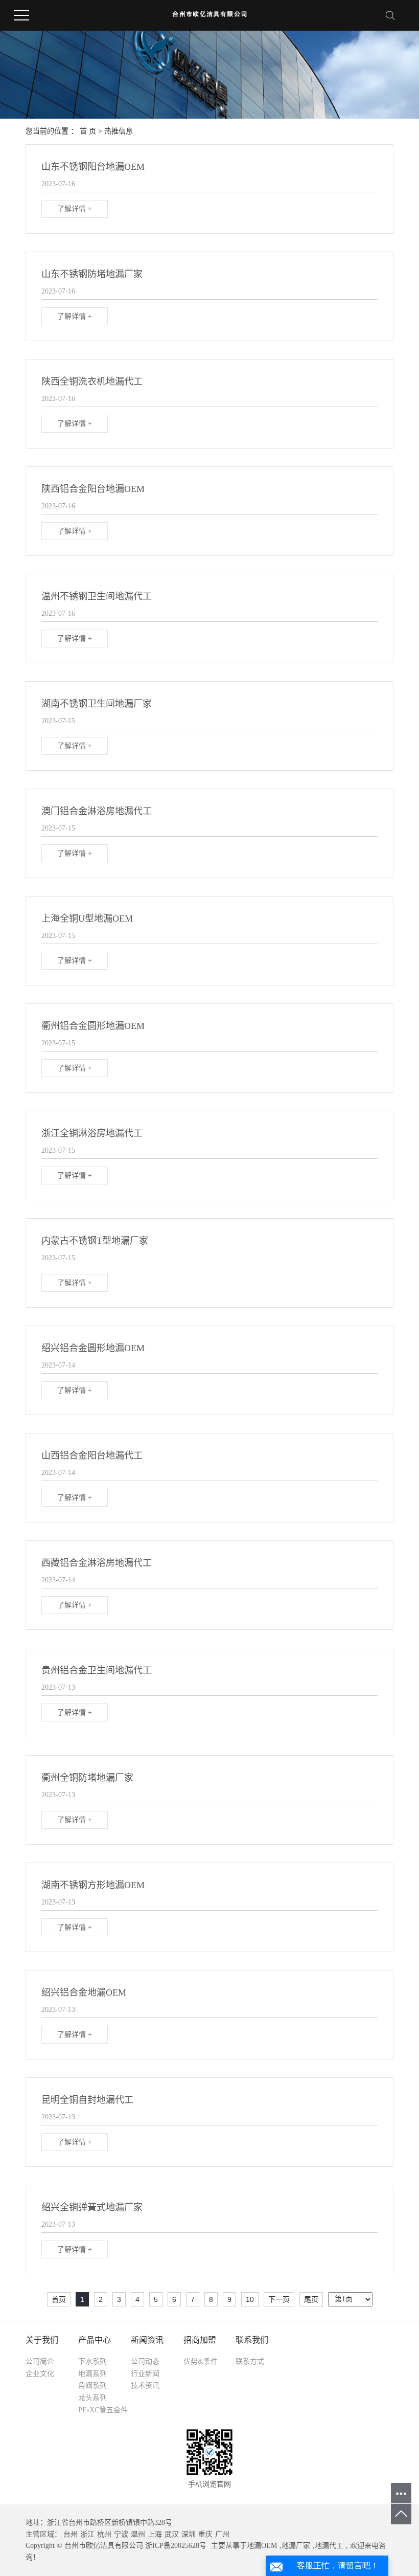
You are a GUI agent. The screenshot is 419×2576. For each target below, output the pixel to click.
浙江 (87, 2534)
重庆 (205, 2534)
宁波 (121, 2534)
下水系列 (92, 2361)
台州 (71, 2534)
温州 (138, 2534)
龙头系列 (92, 2398)
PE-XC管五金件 (103, 2410)
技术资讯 (145, 2385)
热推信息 (119, 131)
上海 (155, 2534)
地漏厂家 (296, 2546)
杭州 (104, 2534)
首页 (59, 2299)
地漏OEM (262, 2546)
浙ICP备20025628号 (176, 2546)
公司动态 (145, 2361)
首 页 (88, 131)
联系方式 (250, 2361)
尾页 (311, 2299)
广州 (222, 2534)
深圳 (189, 2534)
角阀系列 (92, 2385)
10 (250, 2299)
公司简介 (40, 2361)
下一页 (279, 2299)
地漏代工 (329, 2546)
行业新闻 (145, 2374)
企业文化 (40, 2374)
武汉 (172, 2534)
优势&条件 (201, 2361)
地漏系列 (92, 2374)
